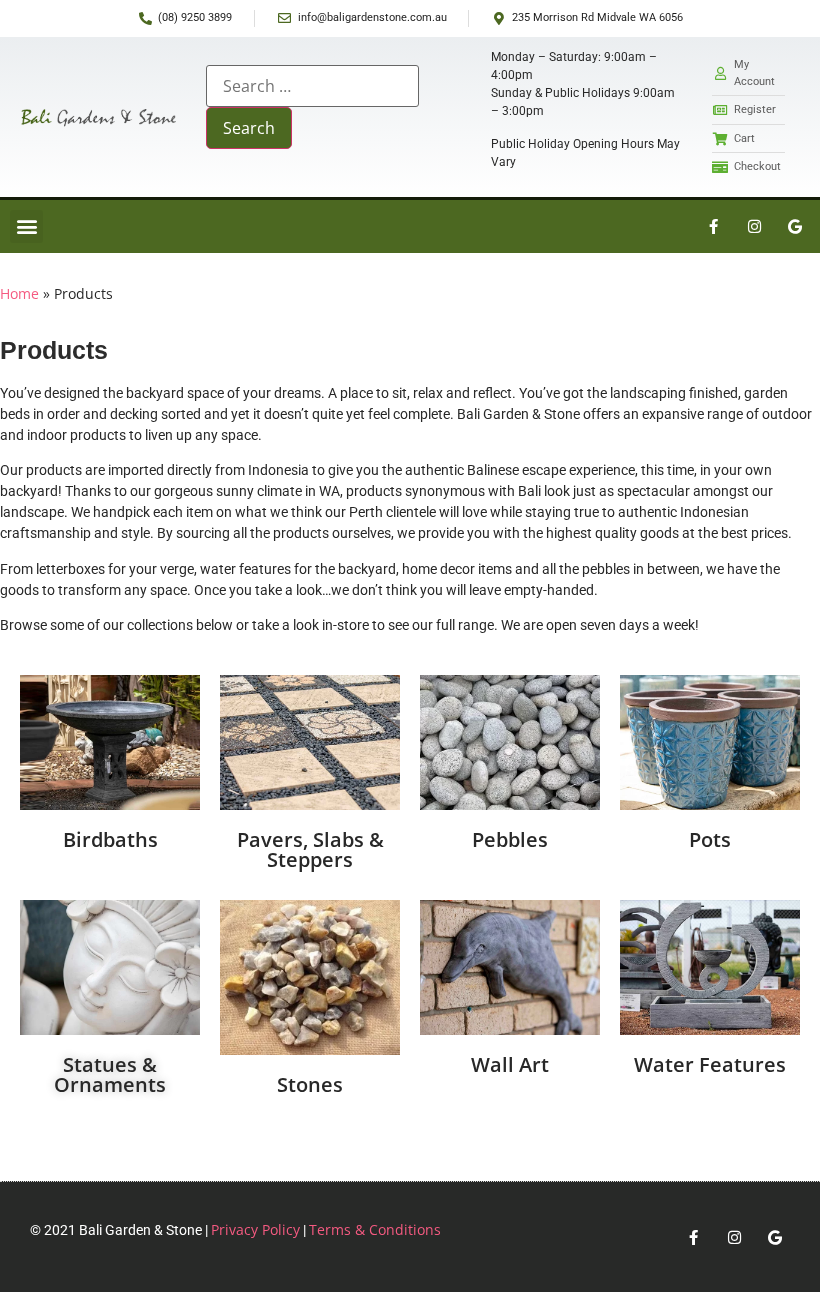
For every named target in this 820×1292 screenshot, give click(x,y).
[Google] (795, 226)
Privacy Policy (255, 1229)
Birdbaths (110, 839)
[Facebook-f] (713, 226)
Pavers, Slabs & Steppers (310, 849)
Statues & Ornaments (110, 1074)
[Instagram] (754, 226)
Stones (310, 1084)
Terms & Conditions (375, 1229)
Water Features (710, 1064)
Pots (710, 839)
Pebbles (510, 839)
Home (19, 293)
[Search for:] (312, 86)
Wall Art (510, 1064)
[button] (26, 226)
